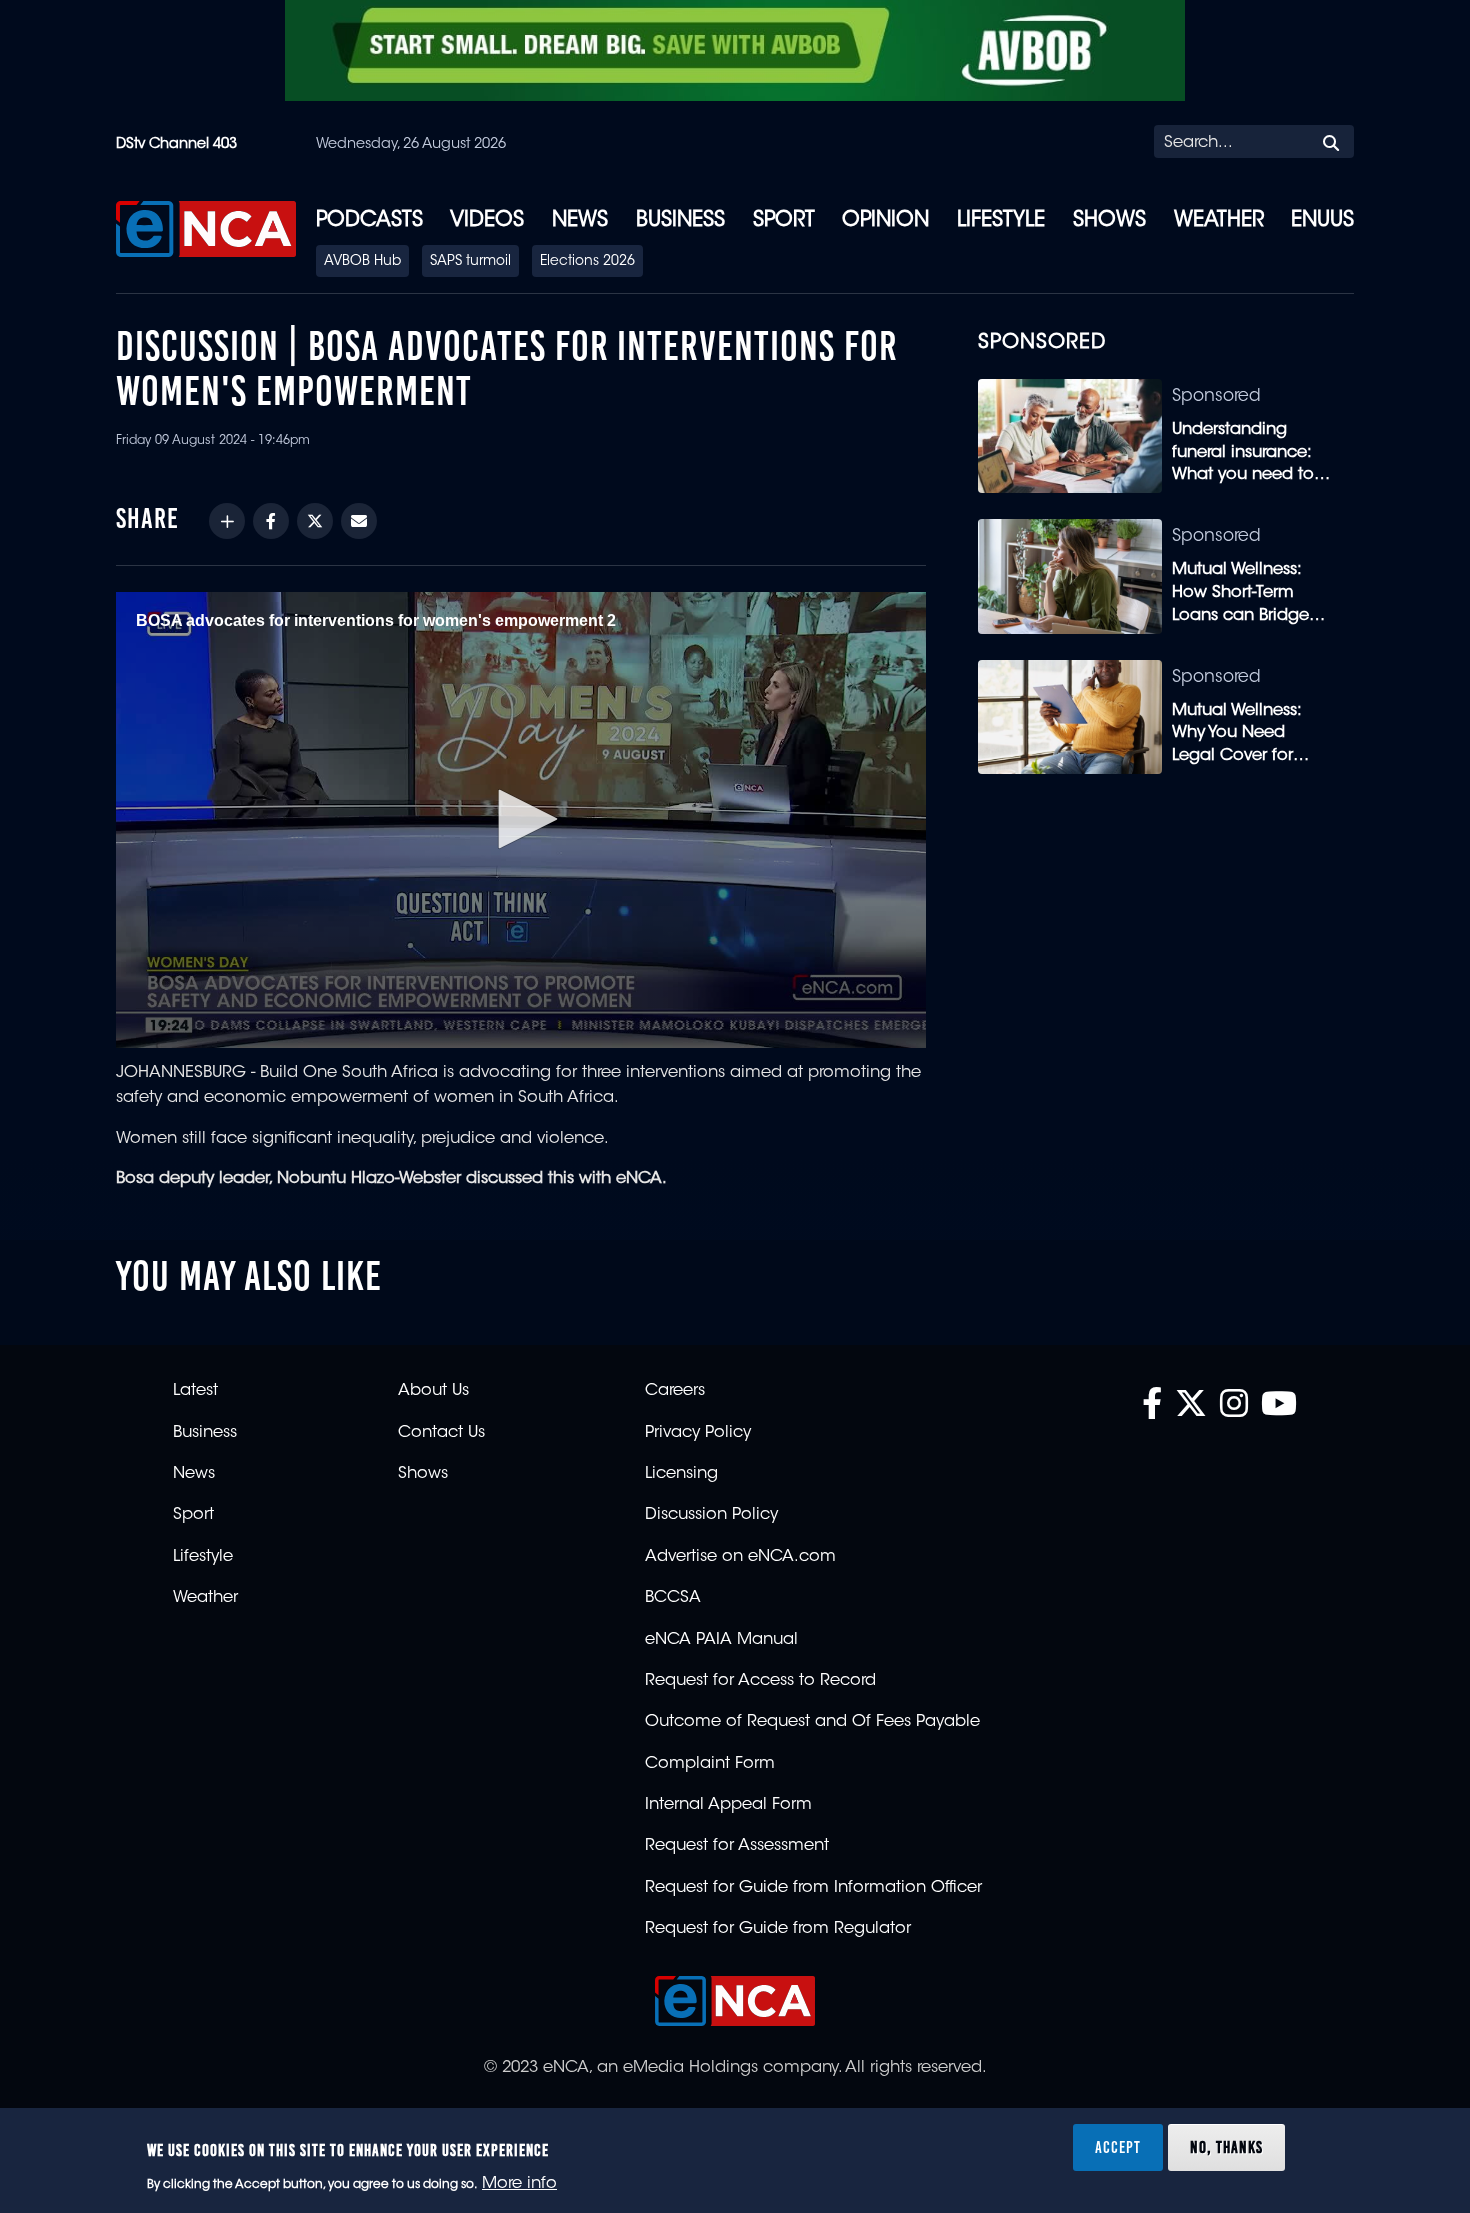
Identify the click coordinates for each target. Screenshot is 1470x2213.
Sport (784, 221)
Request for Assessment (737, 1846)
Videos (487, 221)
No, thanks (1226, 2147)
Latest (195, 1391)
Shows (1109, 221)
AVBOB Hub (362, 262)
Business (680, 221)
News (580, 221)
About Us (433, 1391)
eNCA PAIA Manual (721, 1640)
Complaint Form (710, 1764)
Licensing (681, 1474)
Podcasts (369, 221)
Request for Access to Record (760, 1681)
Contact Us (441, 1433)
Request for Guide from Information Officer (813, 1888)
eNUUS (1322, 221)
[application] (521, 820)
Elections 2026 (587, 262)
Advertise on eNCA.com (740, 1557)
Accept (1118, 2147)
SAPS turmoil (470, 262)
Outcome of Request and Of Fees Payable (812, 1722)
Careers (675, 1391)
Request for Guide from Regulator (778, 1929)
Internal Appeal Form (728, 1805)
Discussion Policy (711, 1515)
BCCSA (673, 1598)
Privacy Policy (698, 1433)
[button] (521, 819)
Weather (1219, 221)
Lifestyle (1001, 221)
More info (519, 2184)
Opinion (885, 221)
